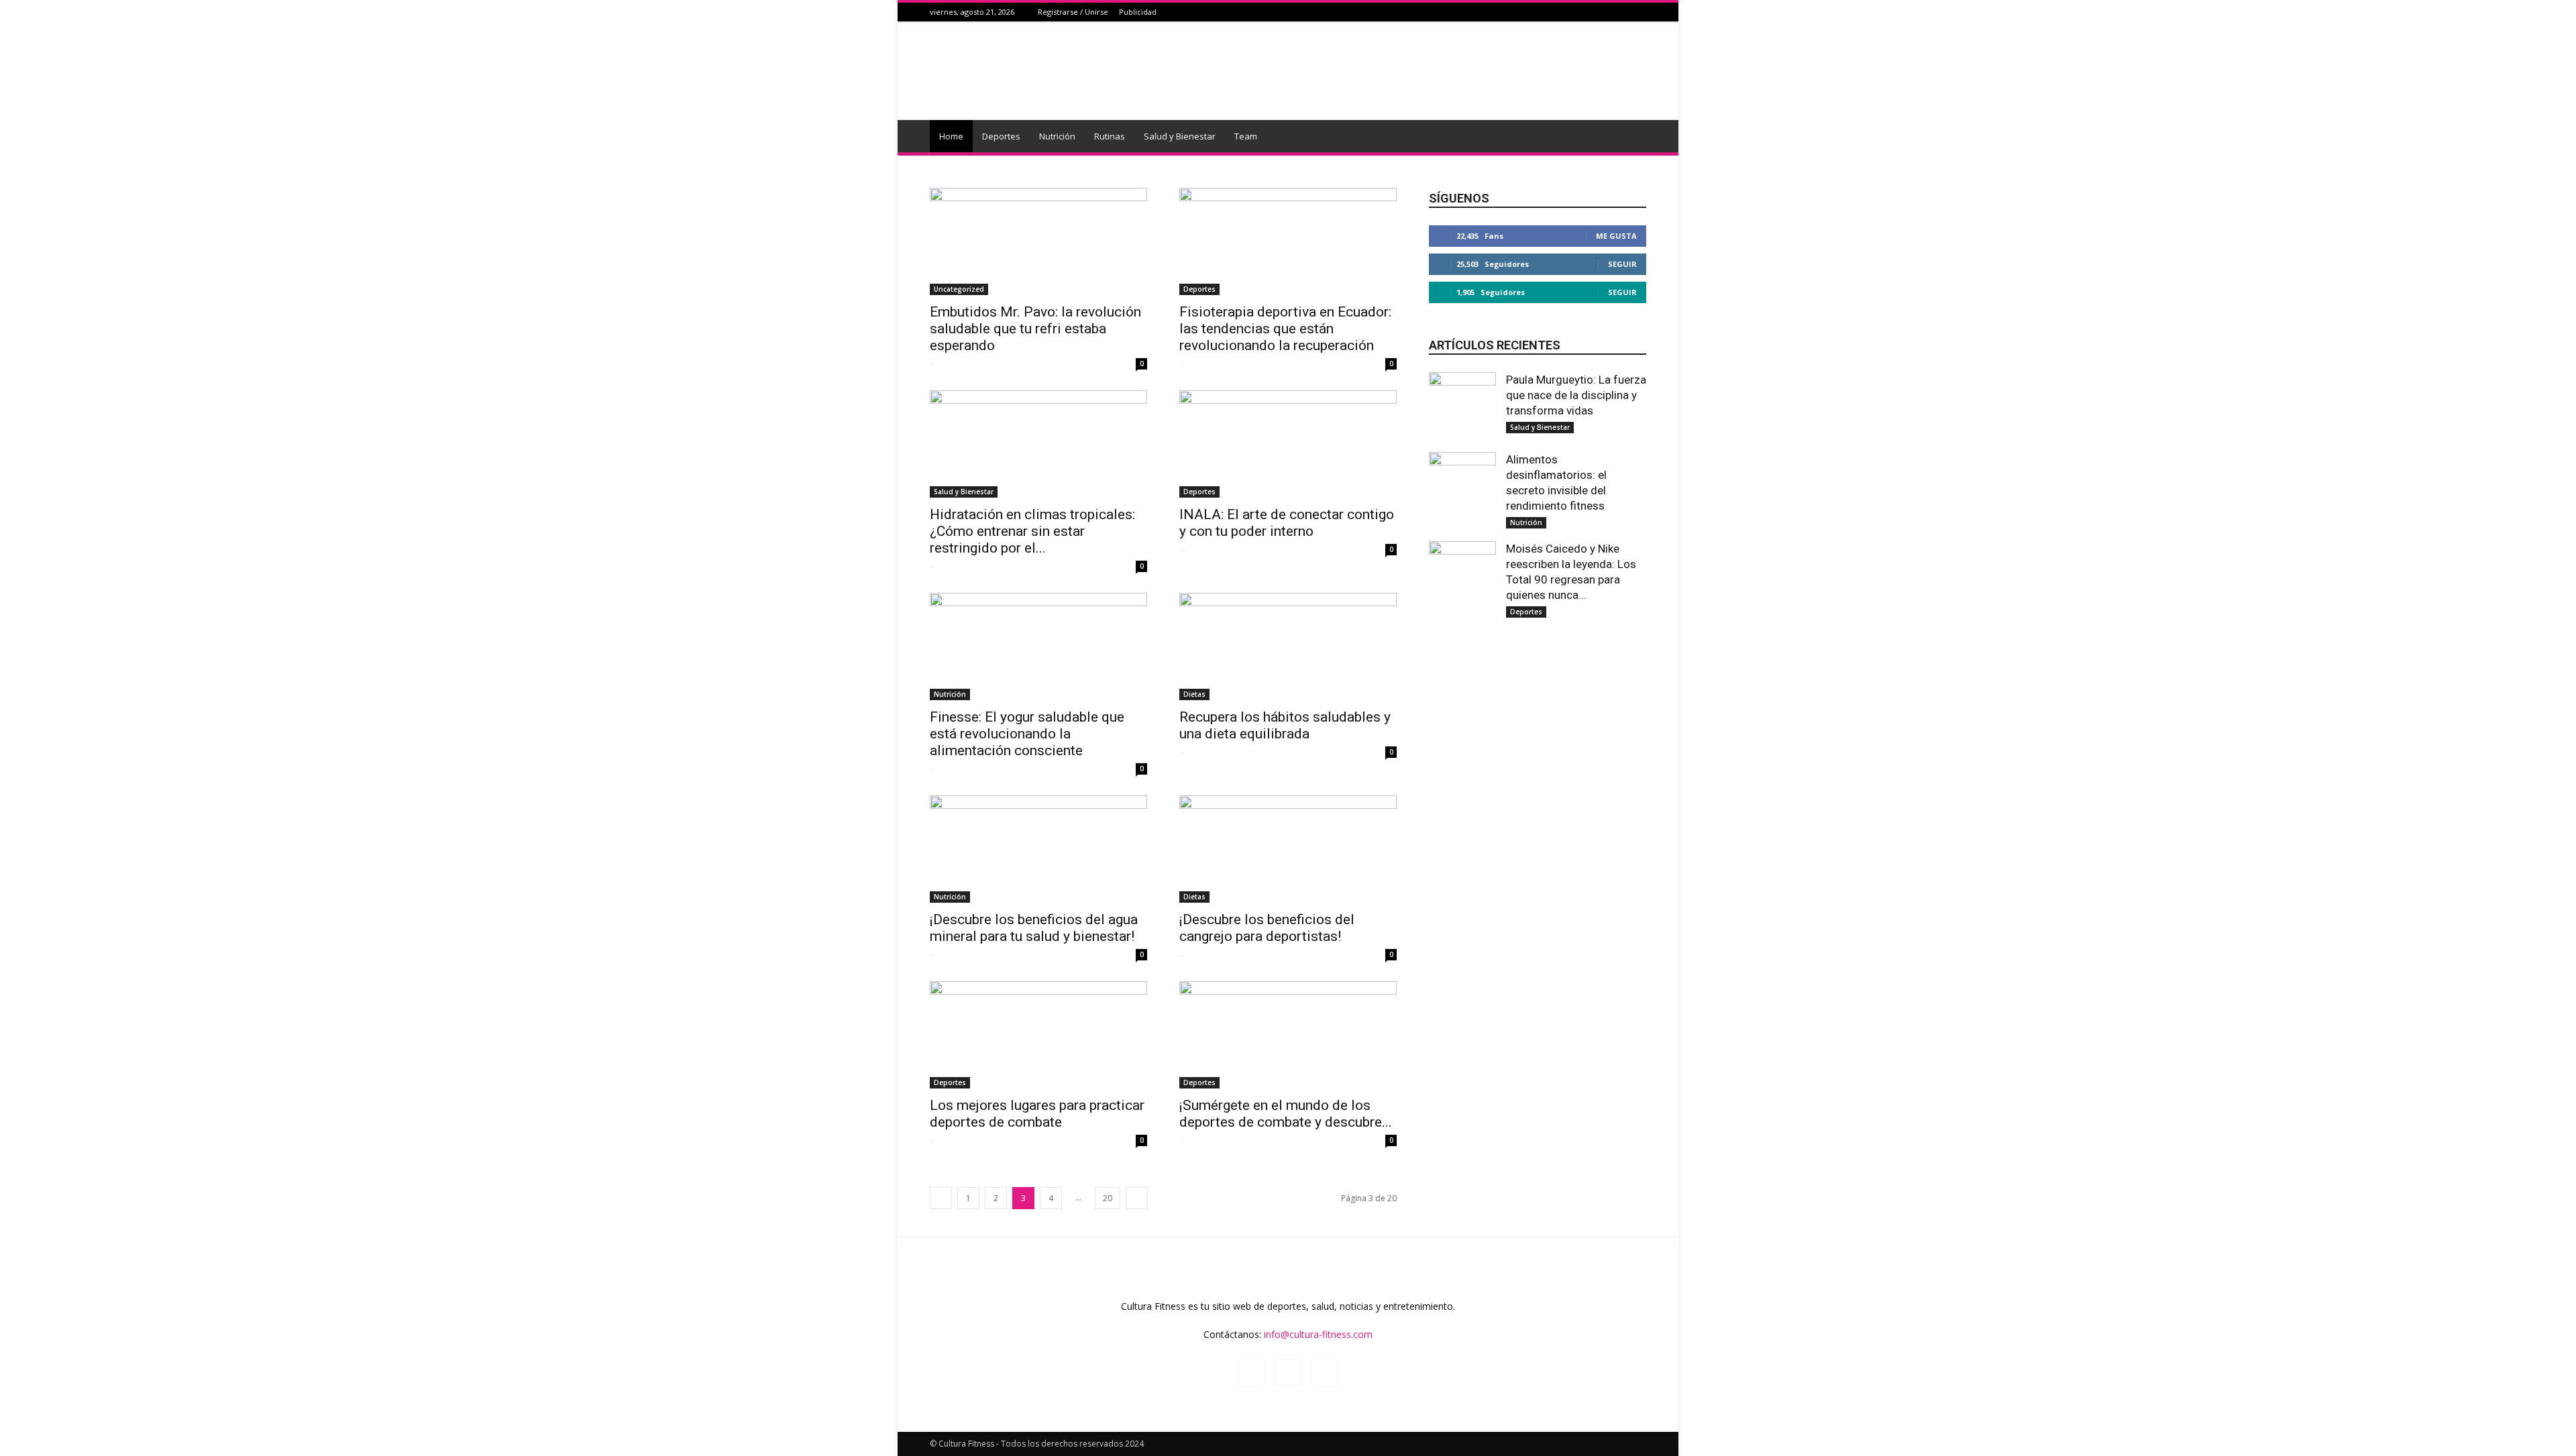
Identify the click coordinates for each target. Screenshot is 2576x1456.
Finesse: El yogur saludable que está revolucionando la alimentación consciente (1027, 734)
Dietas (1194, 694)
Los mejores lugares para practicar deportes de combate (1037, 1114)
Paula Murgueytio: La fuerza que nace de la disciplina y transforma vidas (1576, 395)
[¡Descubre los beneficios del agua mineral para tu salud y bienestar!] (1038, 849)
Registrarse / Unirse (1073, 12)
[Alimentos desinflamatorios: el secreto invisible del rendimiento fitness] (1462, 471)
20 (1108, 1198)
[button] (1630, 137)
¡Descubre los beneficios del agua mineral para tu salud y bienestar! (1034, 928)
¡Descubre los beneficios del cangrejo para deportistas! (1267, 928)
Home (951, 136)
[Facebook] (1605, 12)
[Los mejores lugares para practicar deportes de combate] (1038, 1035)
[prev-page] (941, 1198)
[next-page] (1137, 1198)
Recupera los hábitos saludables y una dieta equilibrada (1285, 725)
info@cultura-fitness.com (1318, 1334)
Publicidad (1138, 12)
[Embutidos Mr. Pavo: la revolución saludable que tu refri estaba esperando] (1038, 241)
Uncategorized (959, 289)
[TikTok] (1639, 12)
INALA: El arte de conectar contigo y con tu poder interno (1287, 523)
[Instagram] (1622, 12)
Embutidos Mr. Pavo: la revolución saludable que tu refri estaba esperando (1035, 329)
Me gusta (1616, 236)
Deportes (1001, 136)
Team (1246, 136)
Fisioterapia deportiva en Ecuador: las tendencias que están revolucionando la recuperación (1285, 329)
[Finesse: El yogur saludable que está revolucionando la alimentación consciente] (1038, 647)
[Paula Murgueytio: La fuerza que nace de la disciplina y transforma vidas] (1462, 391)
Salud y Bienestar (1180, 136)
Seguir (1622, 264)
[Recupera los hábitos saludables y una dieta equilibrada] (1288, 647)
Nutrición (1057, 136)
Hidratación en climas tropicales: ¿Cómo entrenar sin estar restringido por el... (1032, 531)
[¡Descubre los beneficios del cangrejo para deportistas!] (1288, 849)
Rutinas (1110, 136)
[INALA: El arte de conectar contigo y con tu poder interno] (1288, 444)
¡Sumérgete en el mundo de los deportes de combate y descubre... (1286, 1114)
